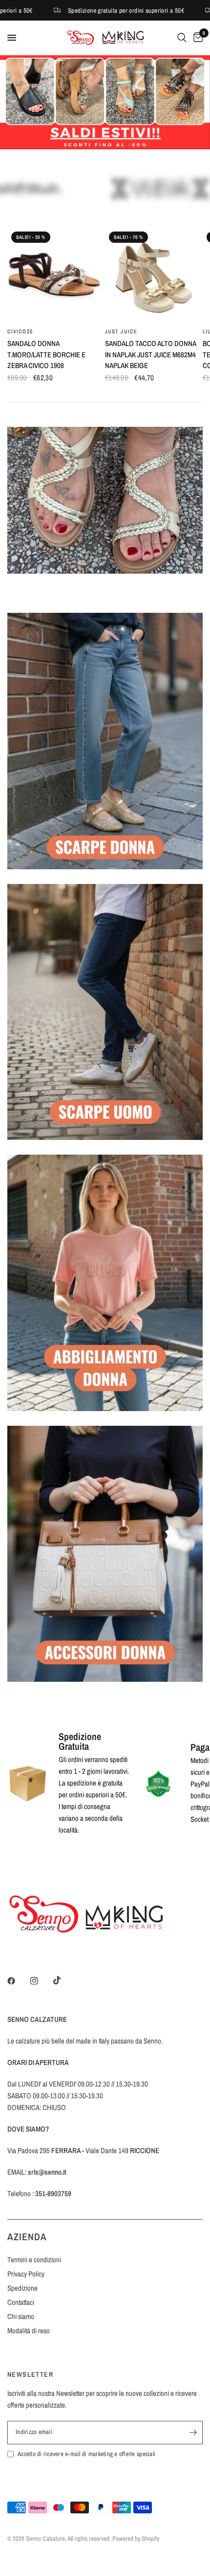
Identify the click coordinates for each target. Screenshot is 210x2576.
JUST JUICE (121, 331)
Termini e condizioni (34, 2260)
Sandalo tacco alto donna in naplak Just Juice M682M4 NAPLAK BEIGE (150, 354)
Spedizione (22, 2288)
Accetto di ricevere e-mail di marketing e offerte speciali (86, 2454)
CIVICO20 (20, 331)
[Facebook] (18, 1981)
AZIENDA (27, 2237)
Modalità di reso (29, 2331)
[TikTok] (64, 1980)
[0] (196, 38)
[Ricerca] (182, 38)
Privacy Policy (26, 2274)
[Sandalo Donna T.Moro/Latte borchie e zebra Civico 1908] (54, 275)
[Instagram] (41, 1981)
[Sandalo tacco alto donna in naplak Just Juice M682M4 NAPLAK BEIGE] (152, 275)
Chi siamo (21, 2316)
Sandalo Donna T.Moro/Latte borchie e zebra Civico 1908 (46, 354)
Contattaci (21, 2302)
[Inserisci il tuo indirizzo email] (193, 2433)
